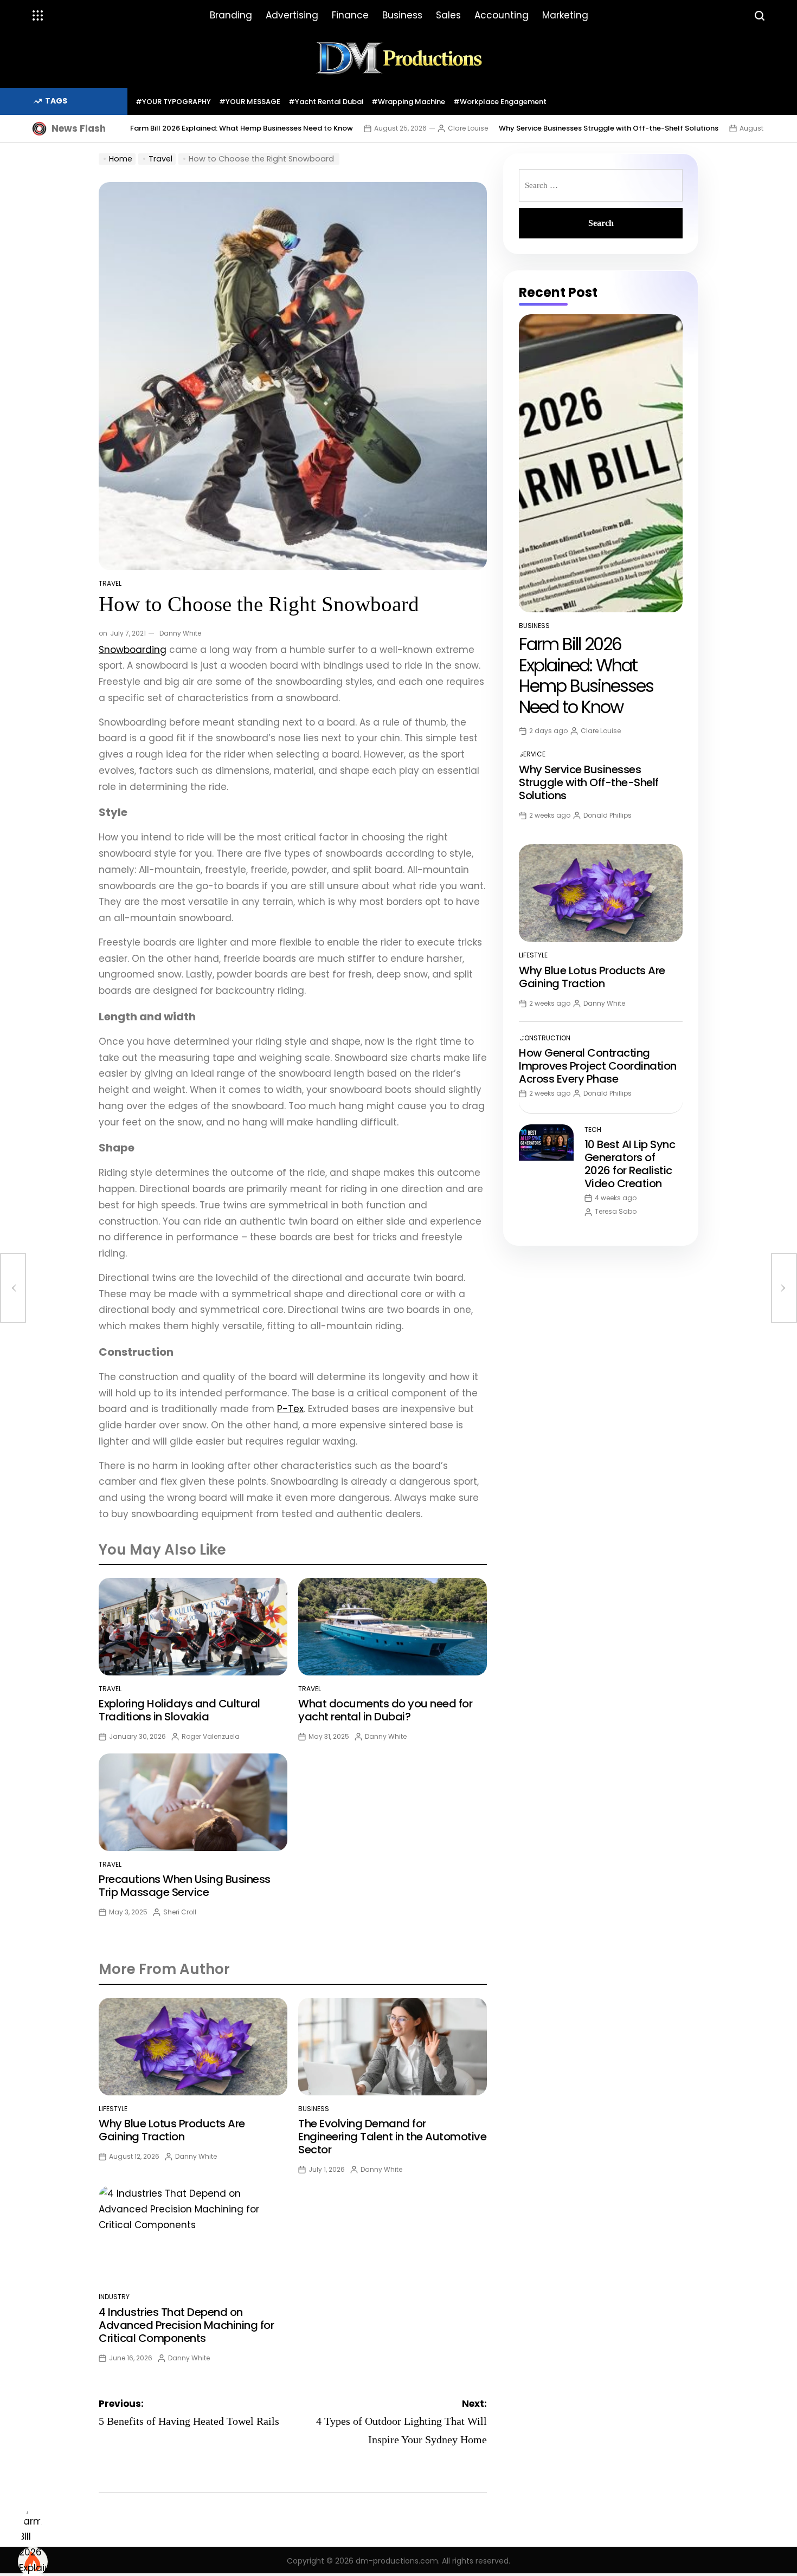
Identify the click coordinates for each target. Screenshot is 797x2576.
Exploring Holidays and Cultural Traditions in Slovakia (179, 1710)
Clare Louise (468, 128)
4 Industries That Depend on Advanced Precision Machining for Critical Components (186, 2325)
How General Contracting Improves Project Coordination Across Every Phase (598, 1066)
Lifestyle (113, 2109)
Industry (114, 2297)
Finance (350, 15)
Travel (110, 583)
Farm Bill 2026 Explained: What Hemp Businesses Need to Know (242, 128)
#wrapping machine (408, 102)
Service (532, 754)
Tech (593, 1130)
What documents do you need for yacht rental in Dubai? (385, 1710)
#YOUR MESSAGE (250, 102)
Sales (448, 15)
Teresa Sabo (616, 1211)
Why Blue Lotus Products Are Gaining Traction (172, 2130)
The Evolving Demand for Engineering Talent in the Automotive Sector (392, 2137)
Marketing (565, 15)
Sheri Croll (180, 1912)
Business (402, 15)
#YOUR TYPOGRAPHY (173, 102)
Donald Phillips (608, 815)
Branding (231, 15)
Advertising (292, 15)
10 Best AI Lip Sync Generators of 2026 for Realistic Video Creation (630, 1164)
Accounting (502, 15)
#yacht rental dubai (326, 102)
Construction (545, 1038)
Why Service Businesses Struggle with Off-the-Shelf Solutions (609, 128)
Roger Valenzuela (211, 1736)
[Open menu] (38, 16)
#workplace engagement (500, 102)
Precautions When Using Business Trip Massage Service (185, 1886)
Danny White (180, 633)
